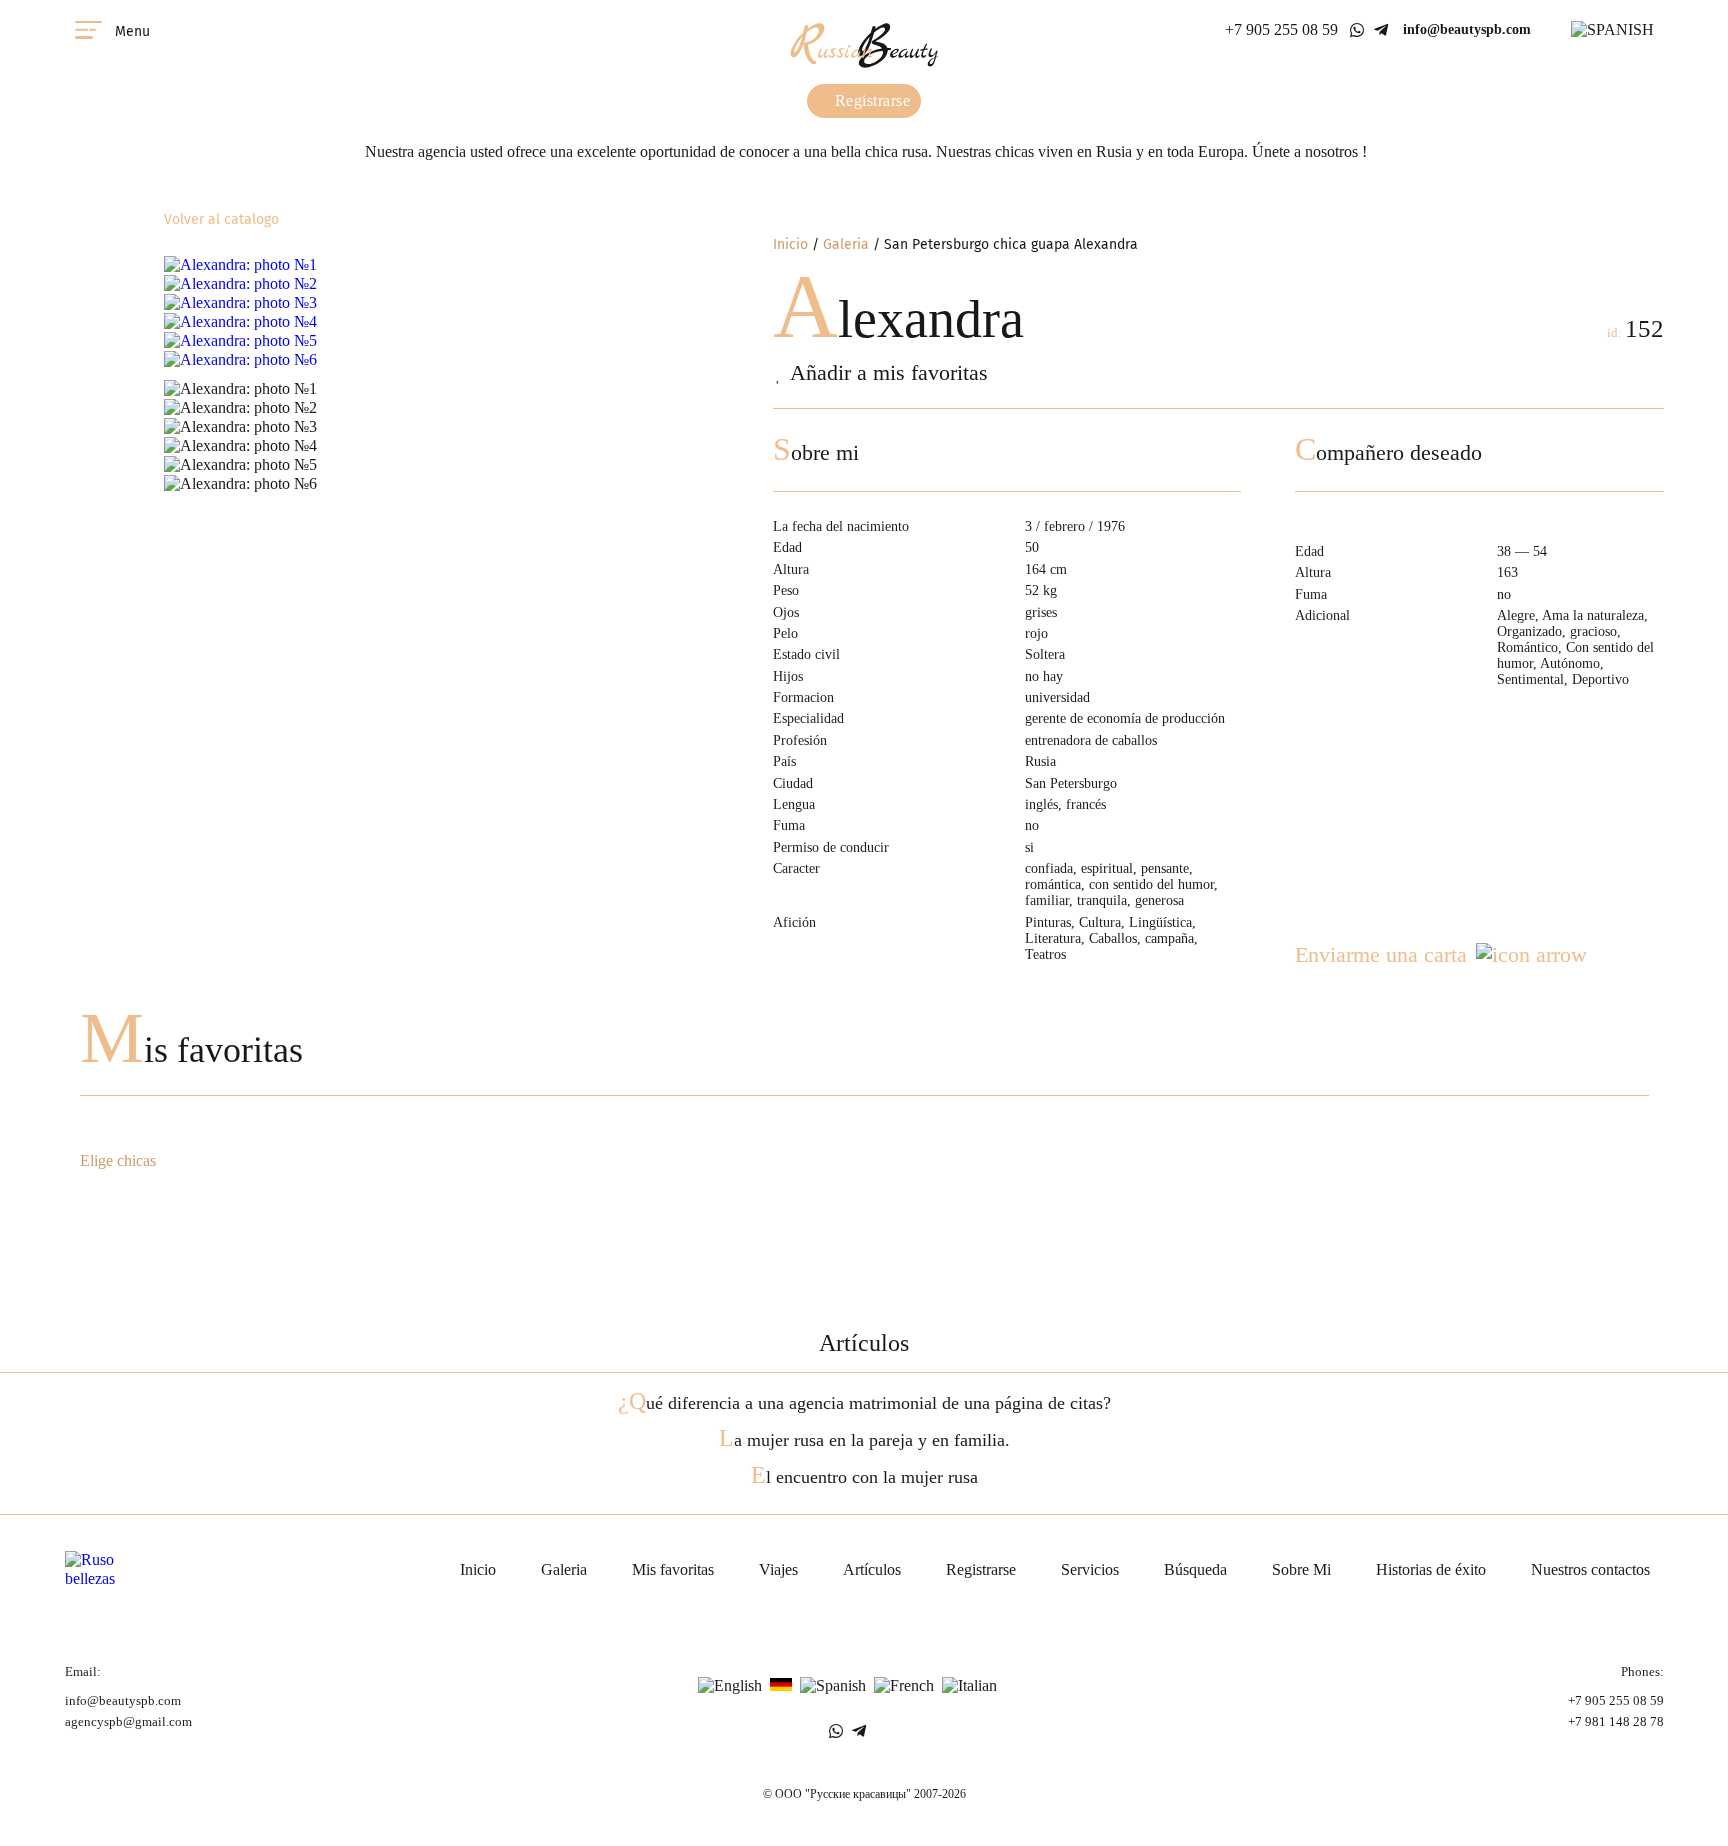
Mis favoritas (191, 1050)
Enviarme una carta (1381, 955)
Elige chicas (118, 1161)
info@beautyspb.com (1467, 29)
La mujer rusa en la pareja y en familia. (864, 1440)
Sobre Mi (1301, 1570)
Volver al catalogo (221, 219)
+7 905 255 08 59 (1281, 29)
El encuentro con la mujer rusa (864, 1477)
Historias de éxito (1431, 1570)
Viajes (778, 1570)
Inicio (790, 244)
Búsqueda (1195, 1570)
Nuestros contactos (1590, 1570)
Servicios (1090, 1570)
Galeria (846, 244)
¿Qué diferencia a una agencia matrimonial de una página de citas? (864, 1403)
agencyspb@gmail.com (128, 1722)
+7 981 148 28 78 (1616, 1722)
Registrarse (870, 100)
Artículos (872, 1570)
